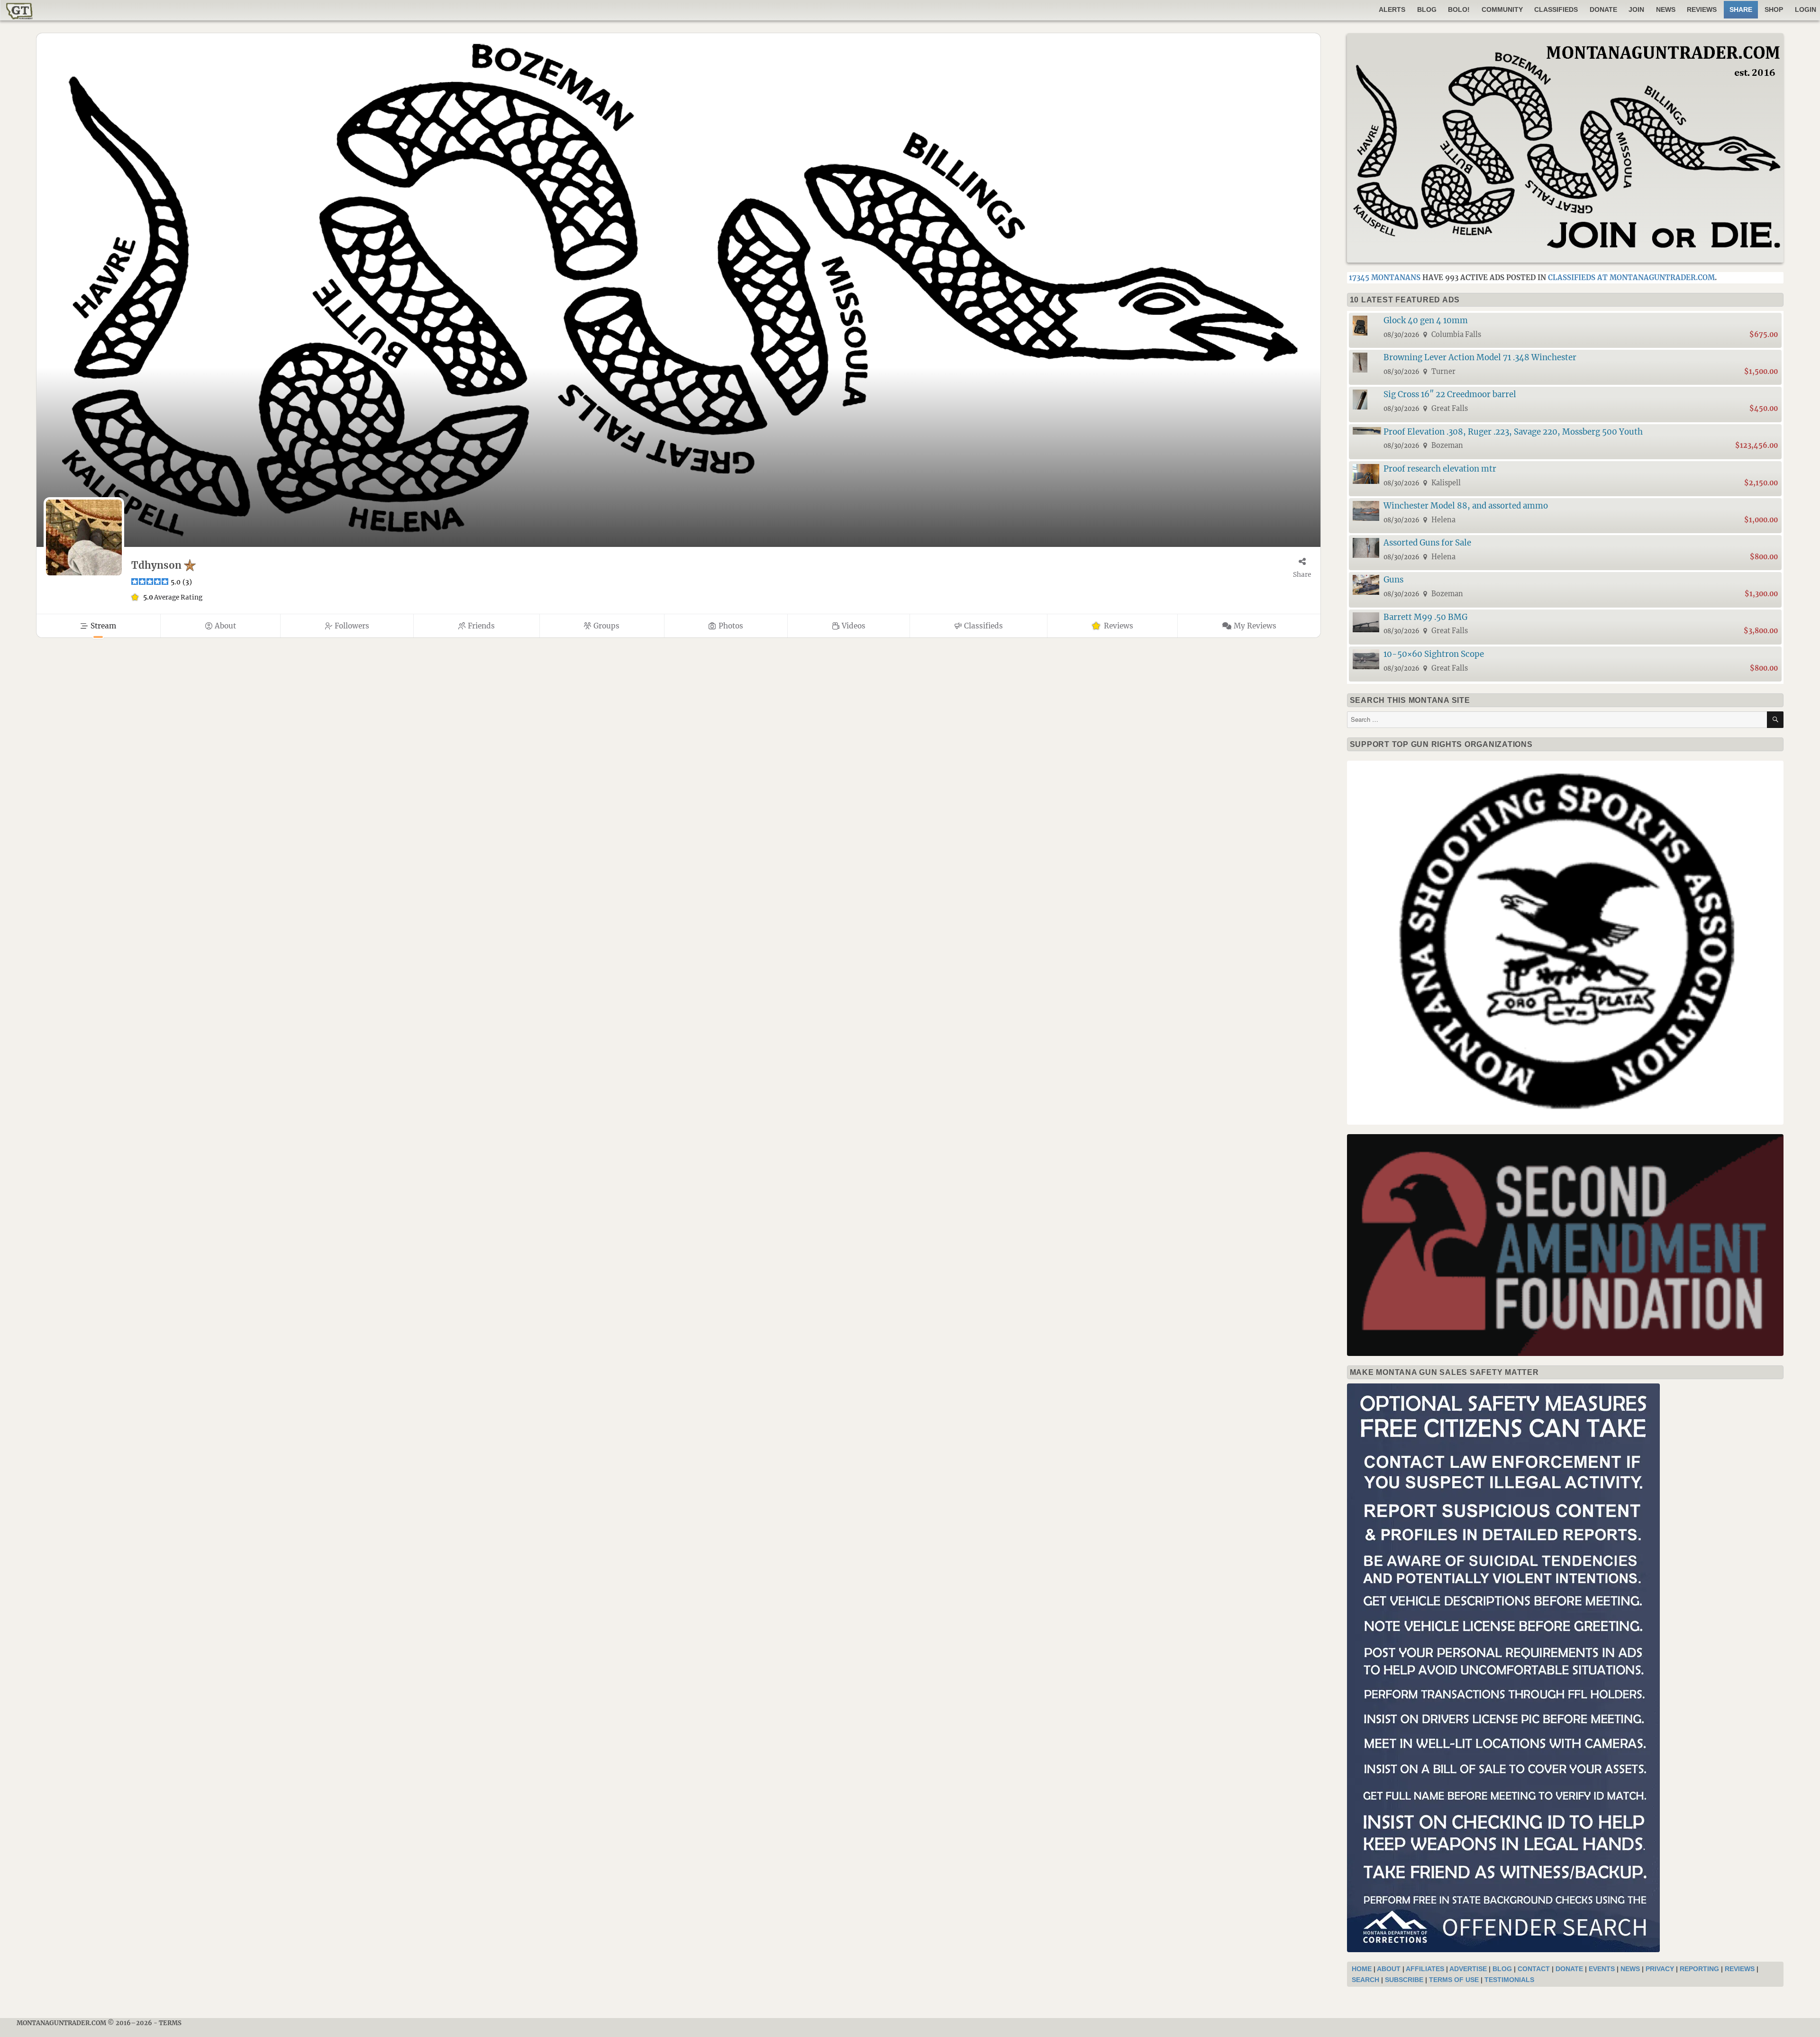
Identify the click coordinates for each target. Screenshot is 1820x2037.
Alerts (1392, 9)
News (1666, 9)
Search (1365, 1980)
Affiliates (1425, 1969)
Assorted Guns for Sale (1427, 543)
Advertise (1468, 1969)
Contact (1534, 1969)
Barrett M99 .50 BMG (1425, 617)
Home (1362, 1969)
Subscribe (1404, 1980)
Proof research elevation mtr (1440, 469)
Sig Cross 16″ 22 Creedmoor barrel (1450, 394)
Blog (1427, 9)
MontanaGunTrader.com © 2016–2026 (84, 2023)
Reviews (1702, 9)
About (1389, 1969)
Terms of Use (1454, 1980)
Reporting (1699, 1969)
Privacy (1660, 1969)
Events (1602, 1969)
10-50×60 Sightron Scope (1434, 654)
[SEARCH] (1775, 720)
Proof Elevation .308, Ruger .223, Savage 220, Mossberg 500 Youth (1513, 432)
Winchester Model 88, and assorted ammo (1466, 506)
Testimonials (1509, 1980)
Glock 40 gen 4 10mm (1426, 320)
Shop (1774, 9)
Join (1636, 9)
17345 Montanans (1385, 277)
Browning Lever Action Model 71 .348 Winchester (1480, 357)
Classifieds (1556, 9)
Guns (1393, 580)
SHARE (1741, 9)
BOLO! (1459, 9)
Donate (1603, 9)
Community (1502, 9)
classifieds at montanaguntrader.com (1631, 277)
